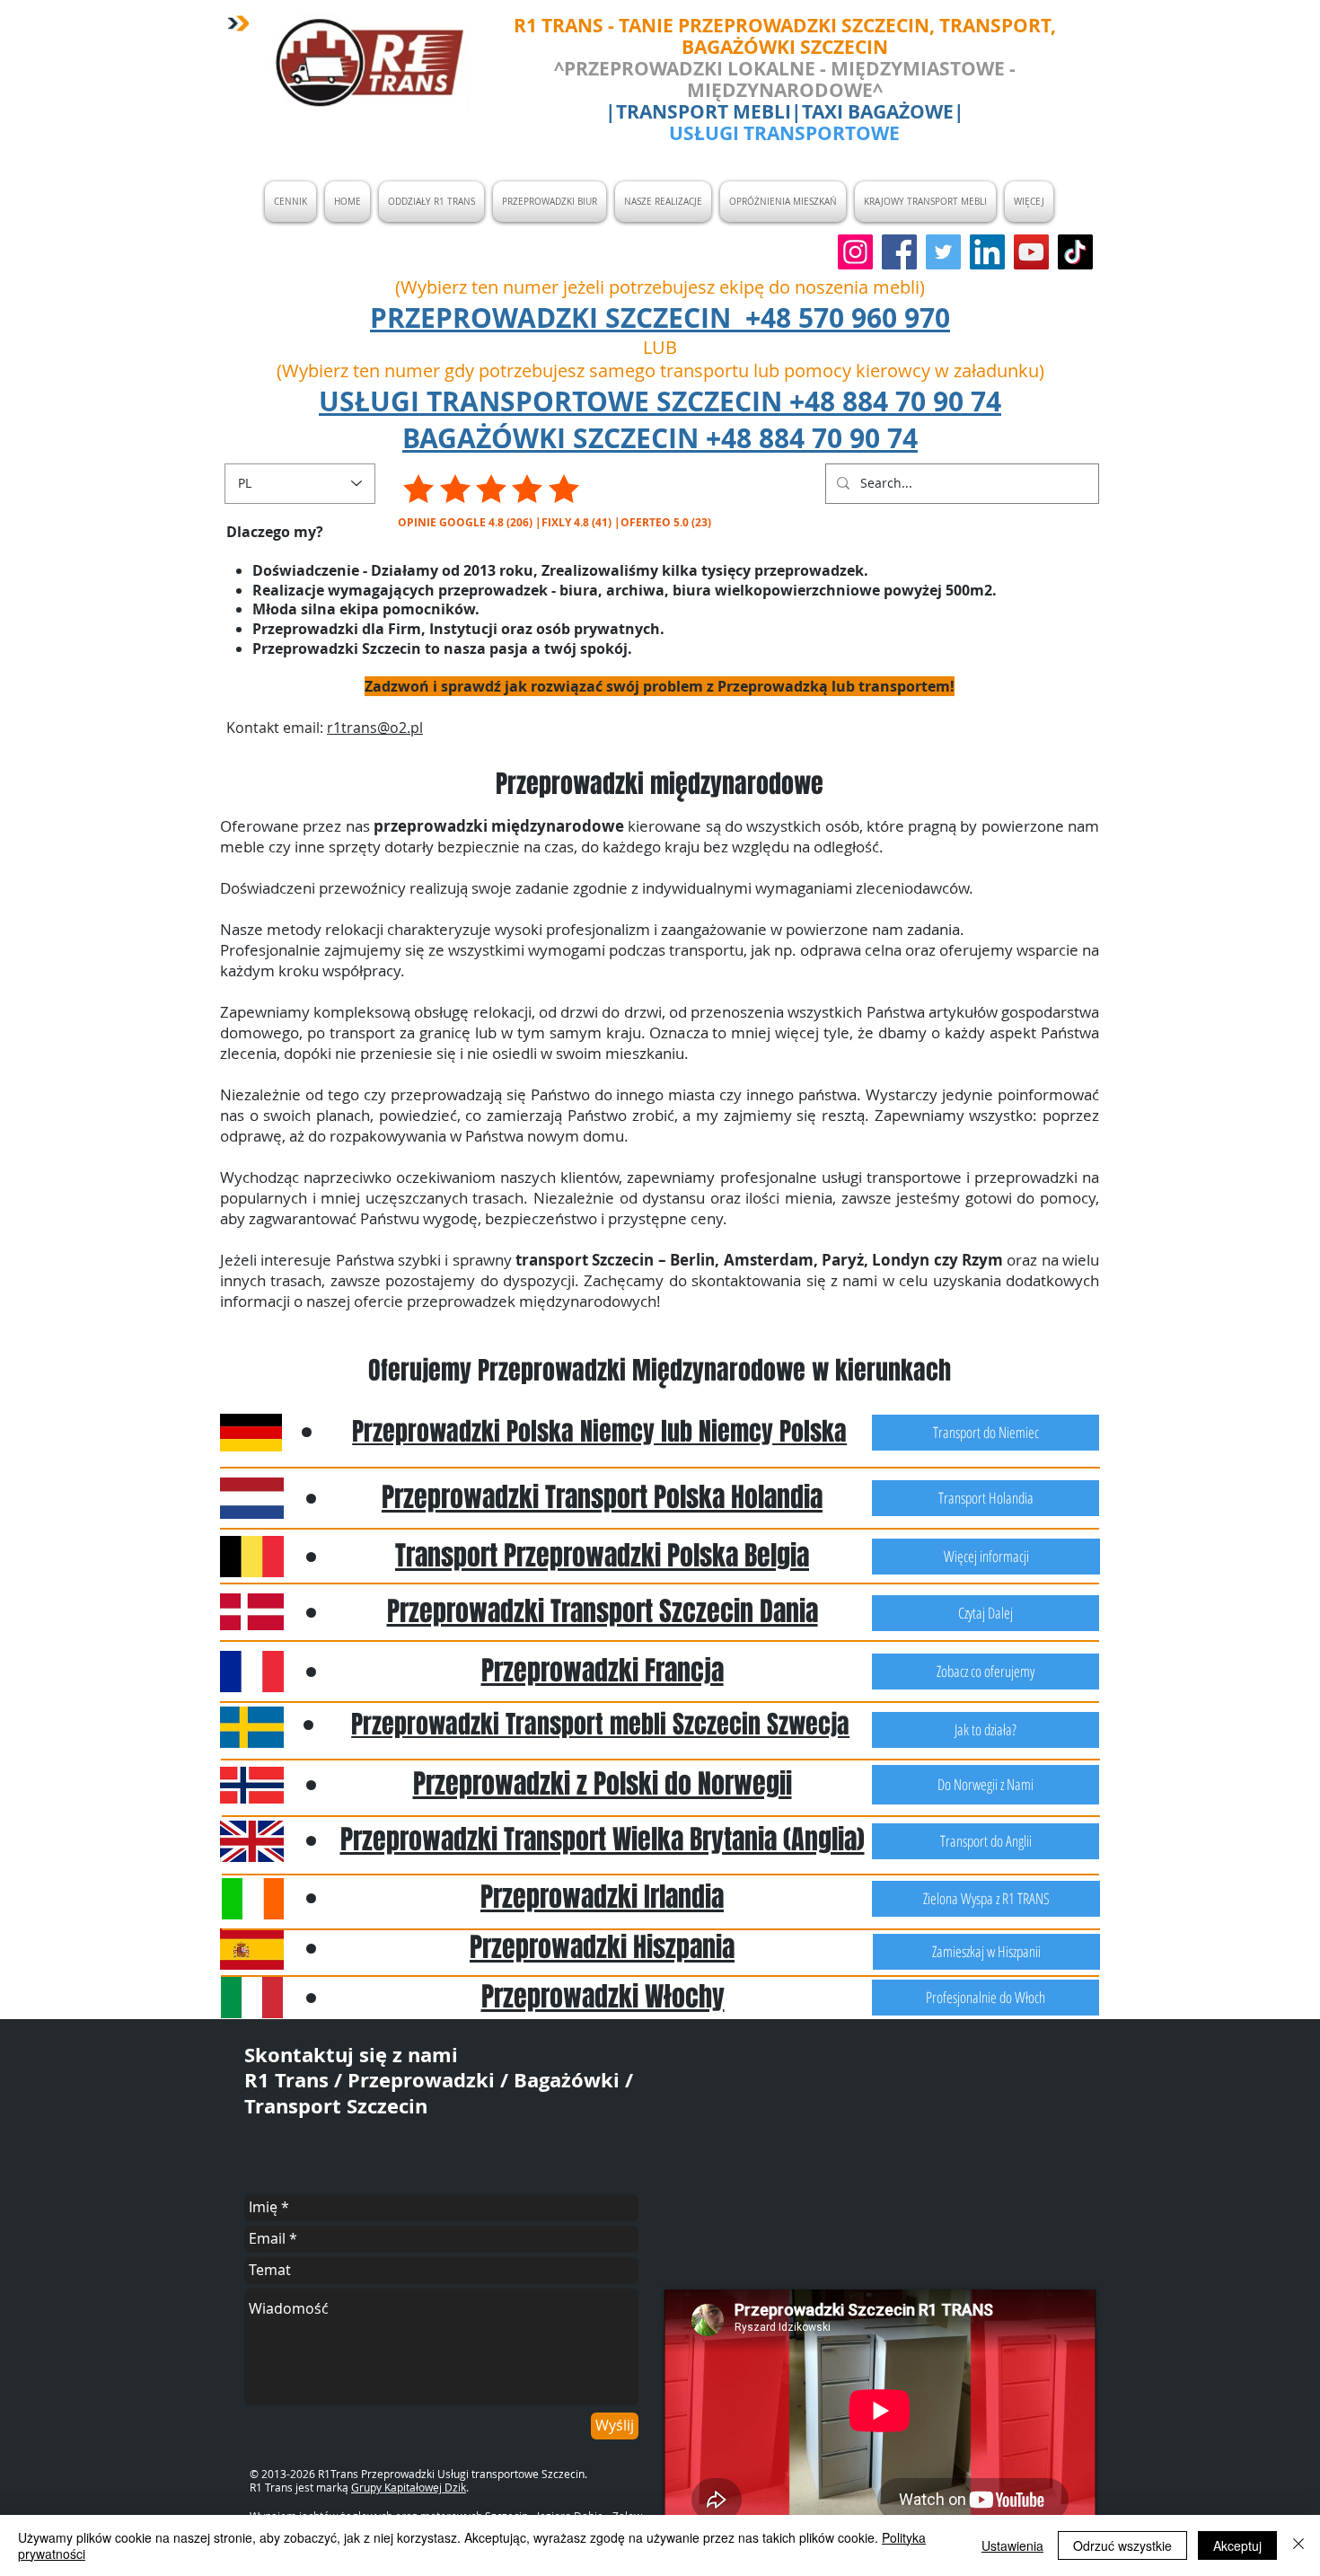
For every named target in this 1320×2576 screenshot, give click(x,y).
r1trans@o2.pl (375, 728)
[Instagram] (855, 252)
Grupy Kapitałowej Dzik (409, 2487)
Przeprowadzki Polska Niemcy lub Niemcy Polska (599, 1431)
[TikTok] (1075, 252)
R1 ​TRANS (561, 26)
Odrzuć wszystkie (1122, 2545)
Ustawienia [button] (1012, 2545)
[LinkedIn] (987, 252)
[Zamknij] (1298, 2545)
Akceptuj (1237, 2545)
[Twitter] (943, 252)
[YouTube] (1031, 252)
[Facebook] (899, 252)
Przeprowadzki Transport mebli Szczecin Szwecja (600, 1724)
